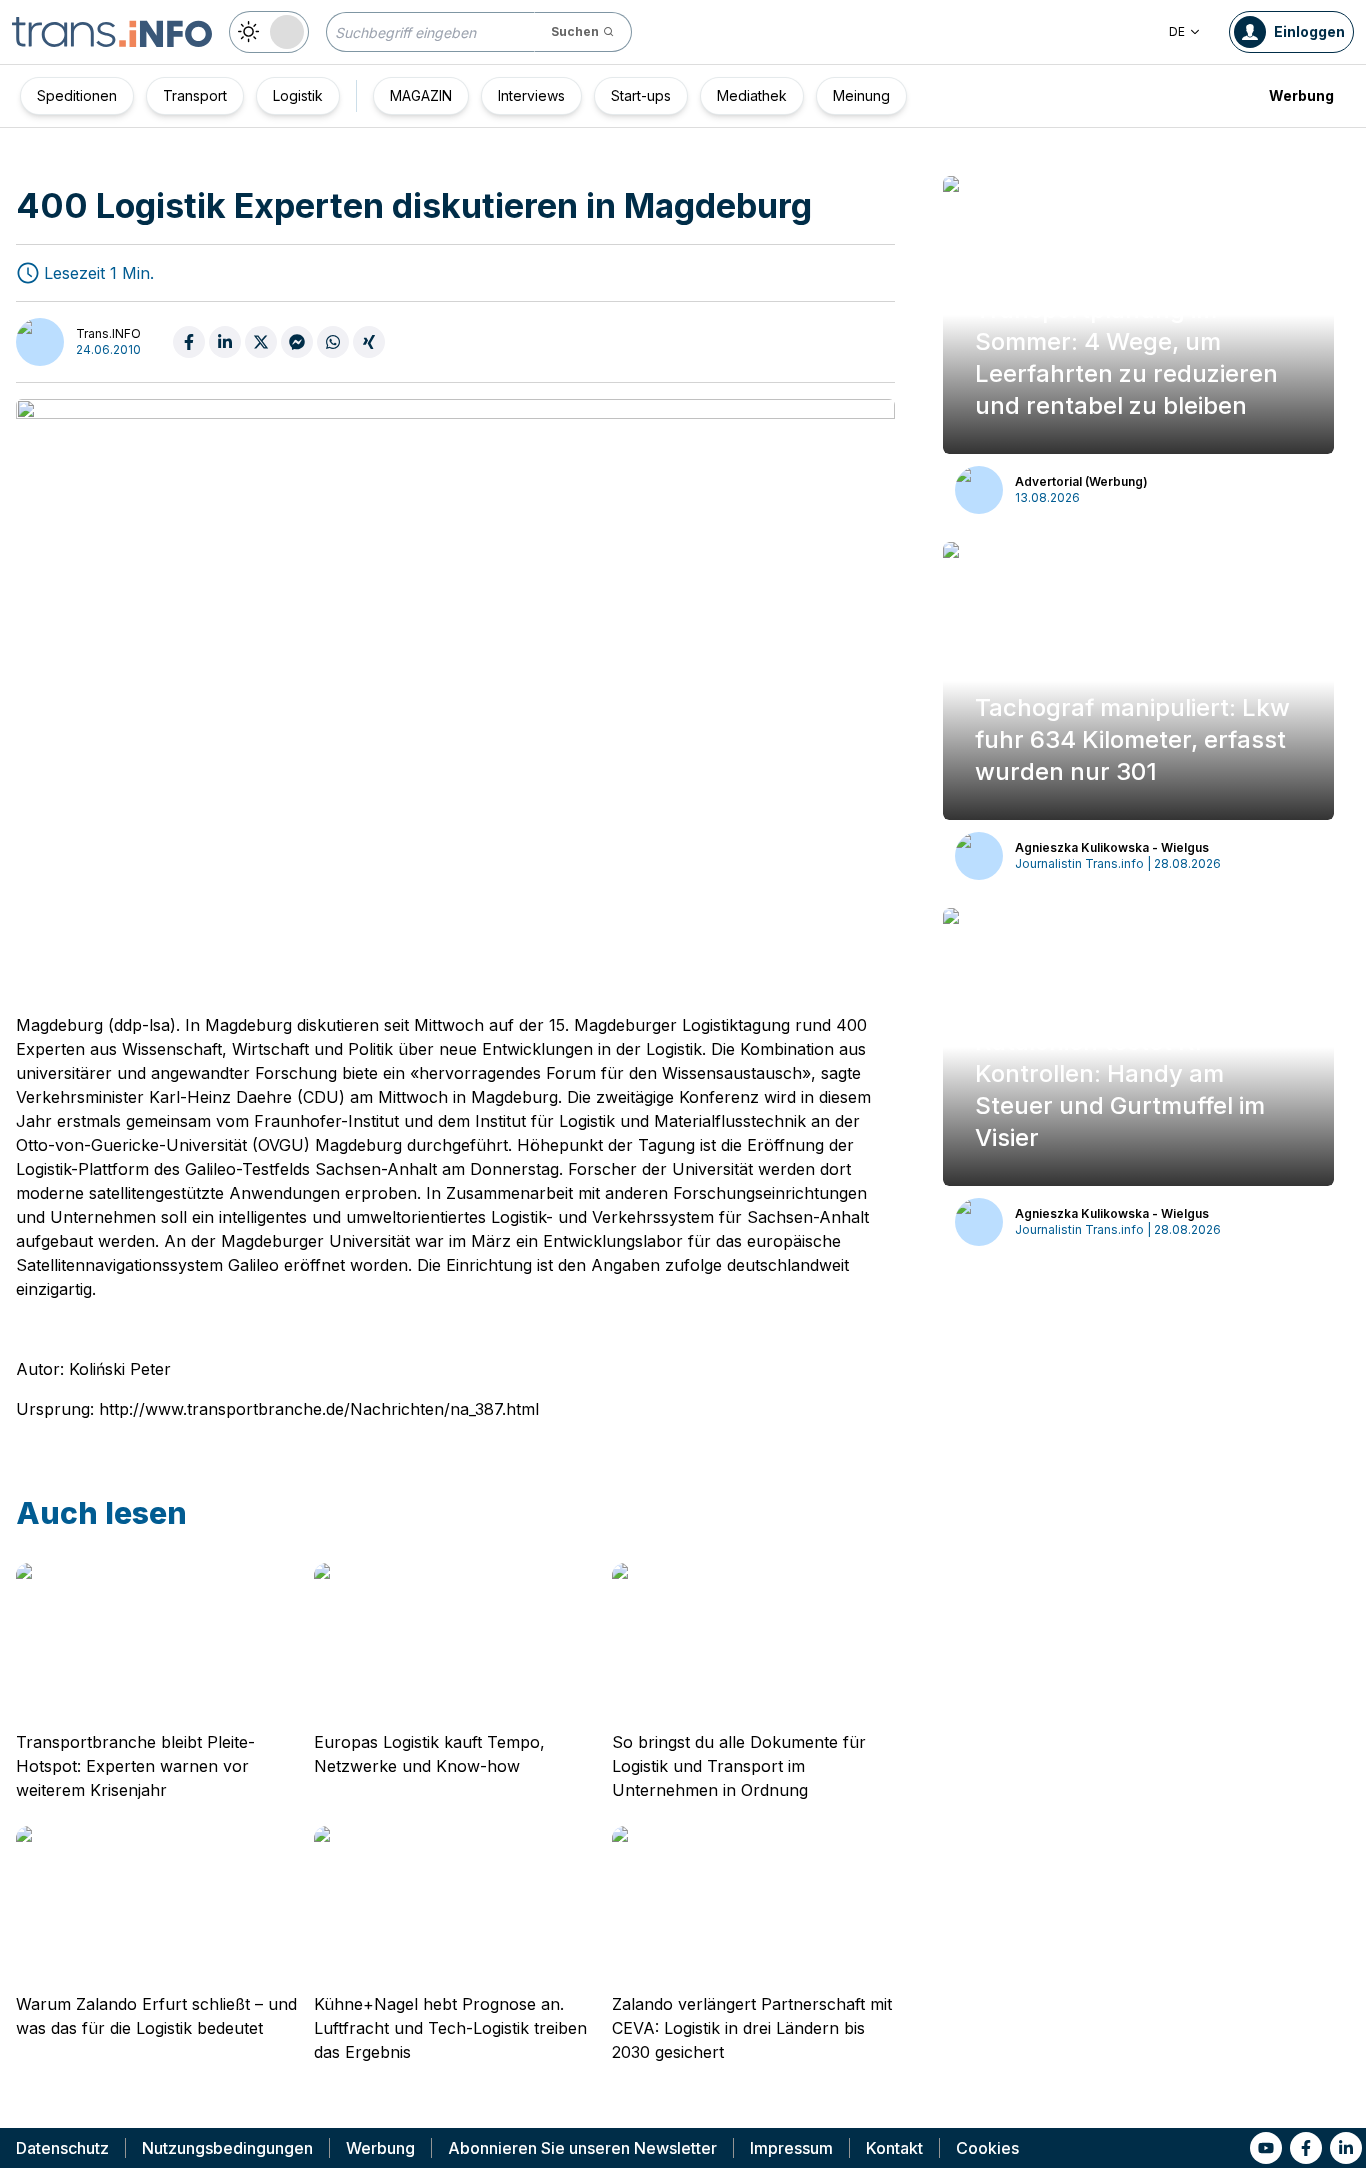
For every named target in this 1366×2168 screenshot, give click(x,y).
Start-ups (641, 95)
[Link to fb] (1306, 2148)
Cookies (987, 2148)
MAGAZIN (421, 95)
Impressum (791, 2148)
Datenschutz (62, 2148)
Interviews (531, 95)
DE (1177, 31)
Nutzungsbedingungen (227, 2148)
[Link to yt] (1266, 2148)
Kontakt (894, 2148)
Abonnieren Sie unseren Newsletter (582, 2148)
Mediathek (752, 95)
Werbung (1301, 95)
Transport (195, 95)
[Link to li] (1346, 2148)
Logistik (298, 95)
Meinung (861, 95)
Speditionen (77, 95)
